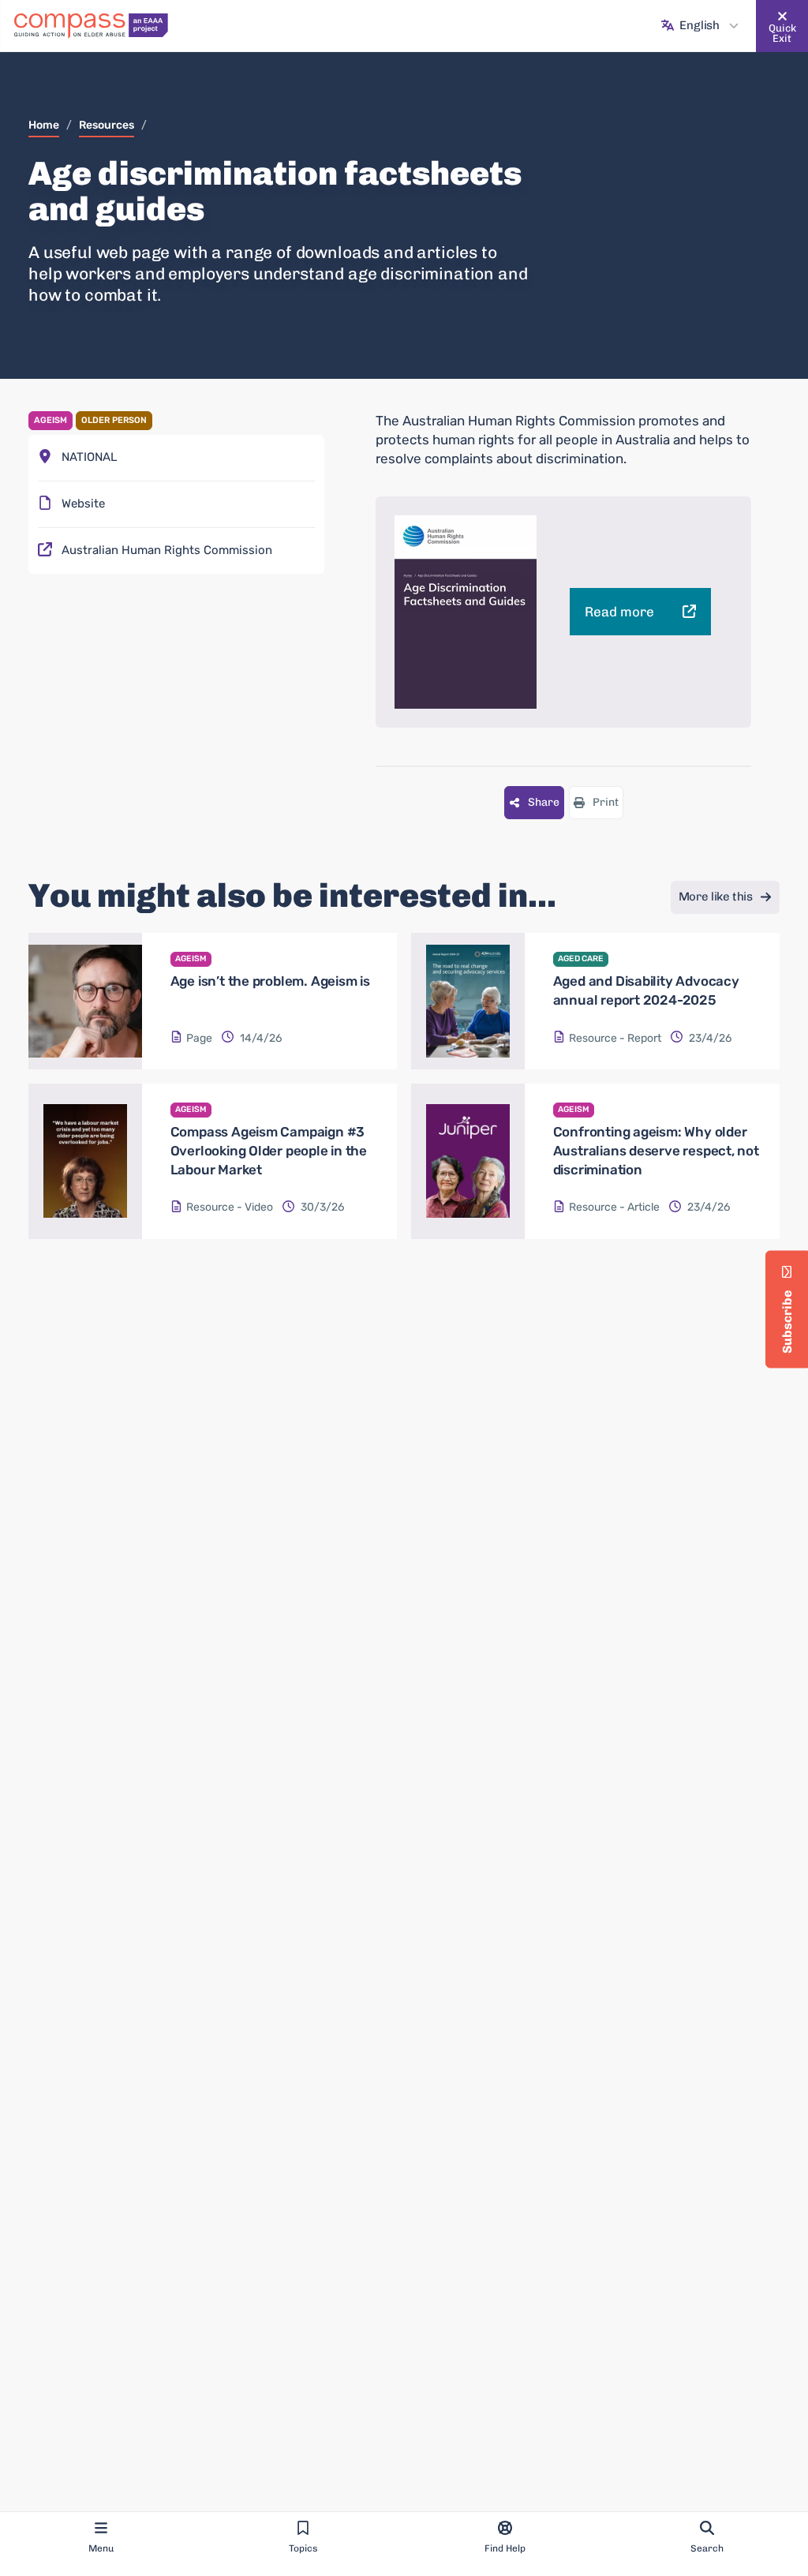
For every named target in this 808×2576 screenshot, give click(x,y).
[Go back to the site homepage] (91, 26)
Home (44, 125)
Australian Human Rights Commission (167, 550)
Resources (107, 125)
